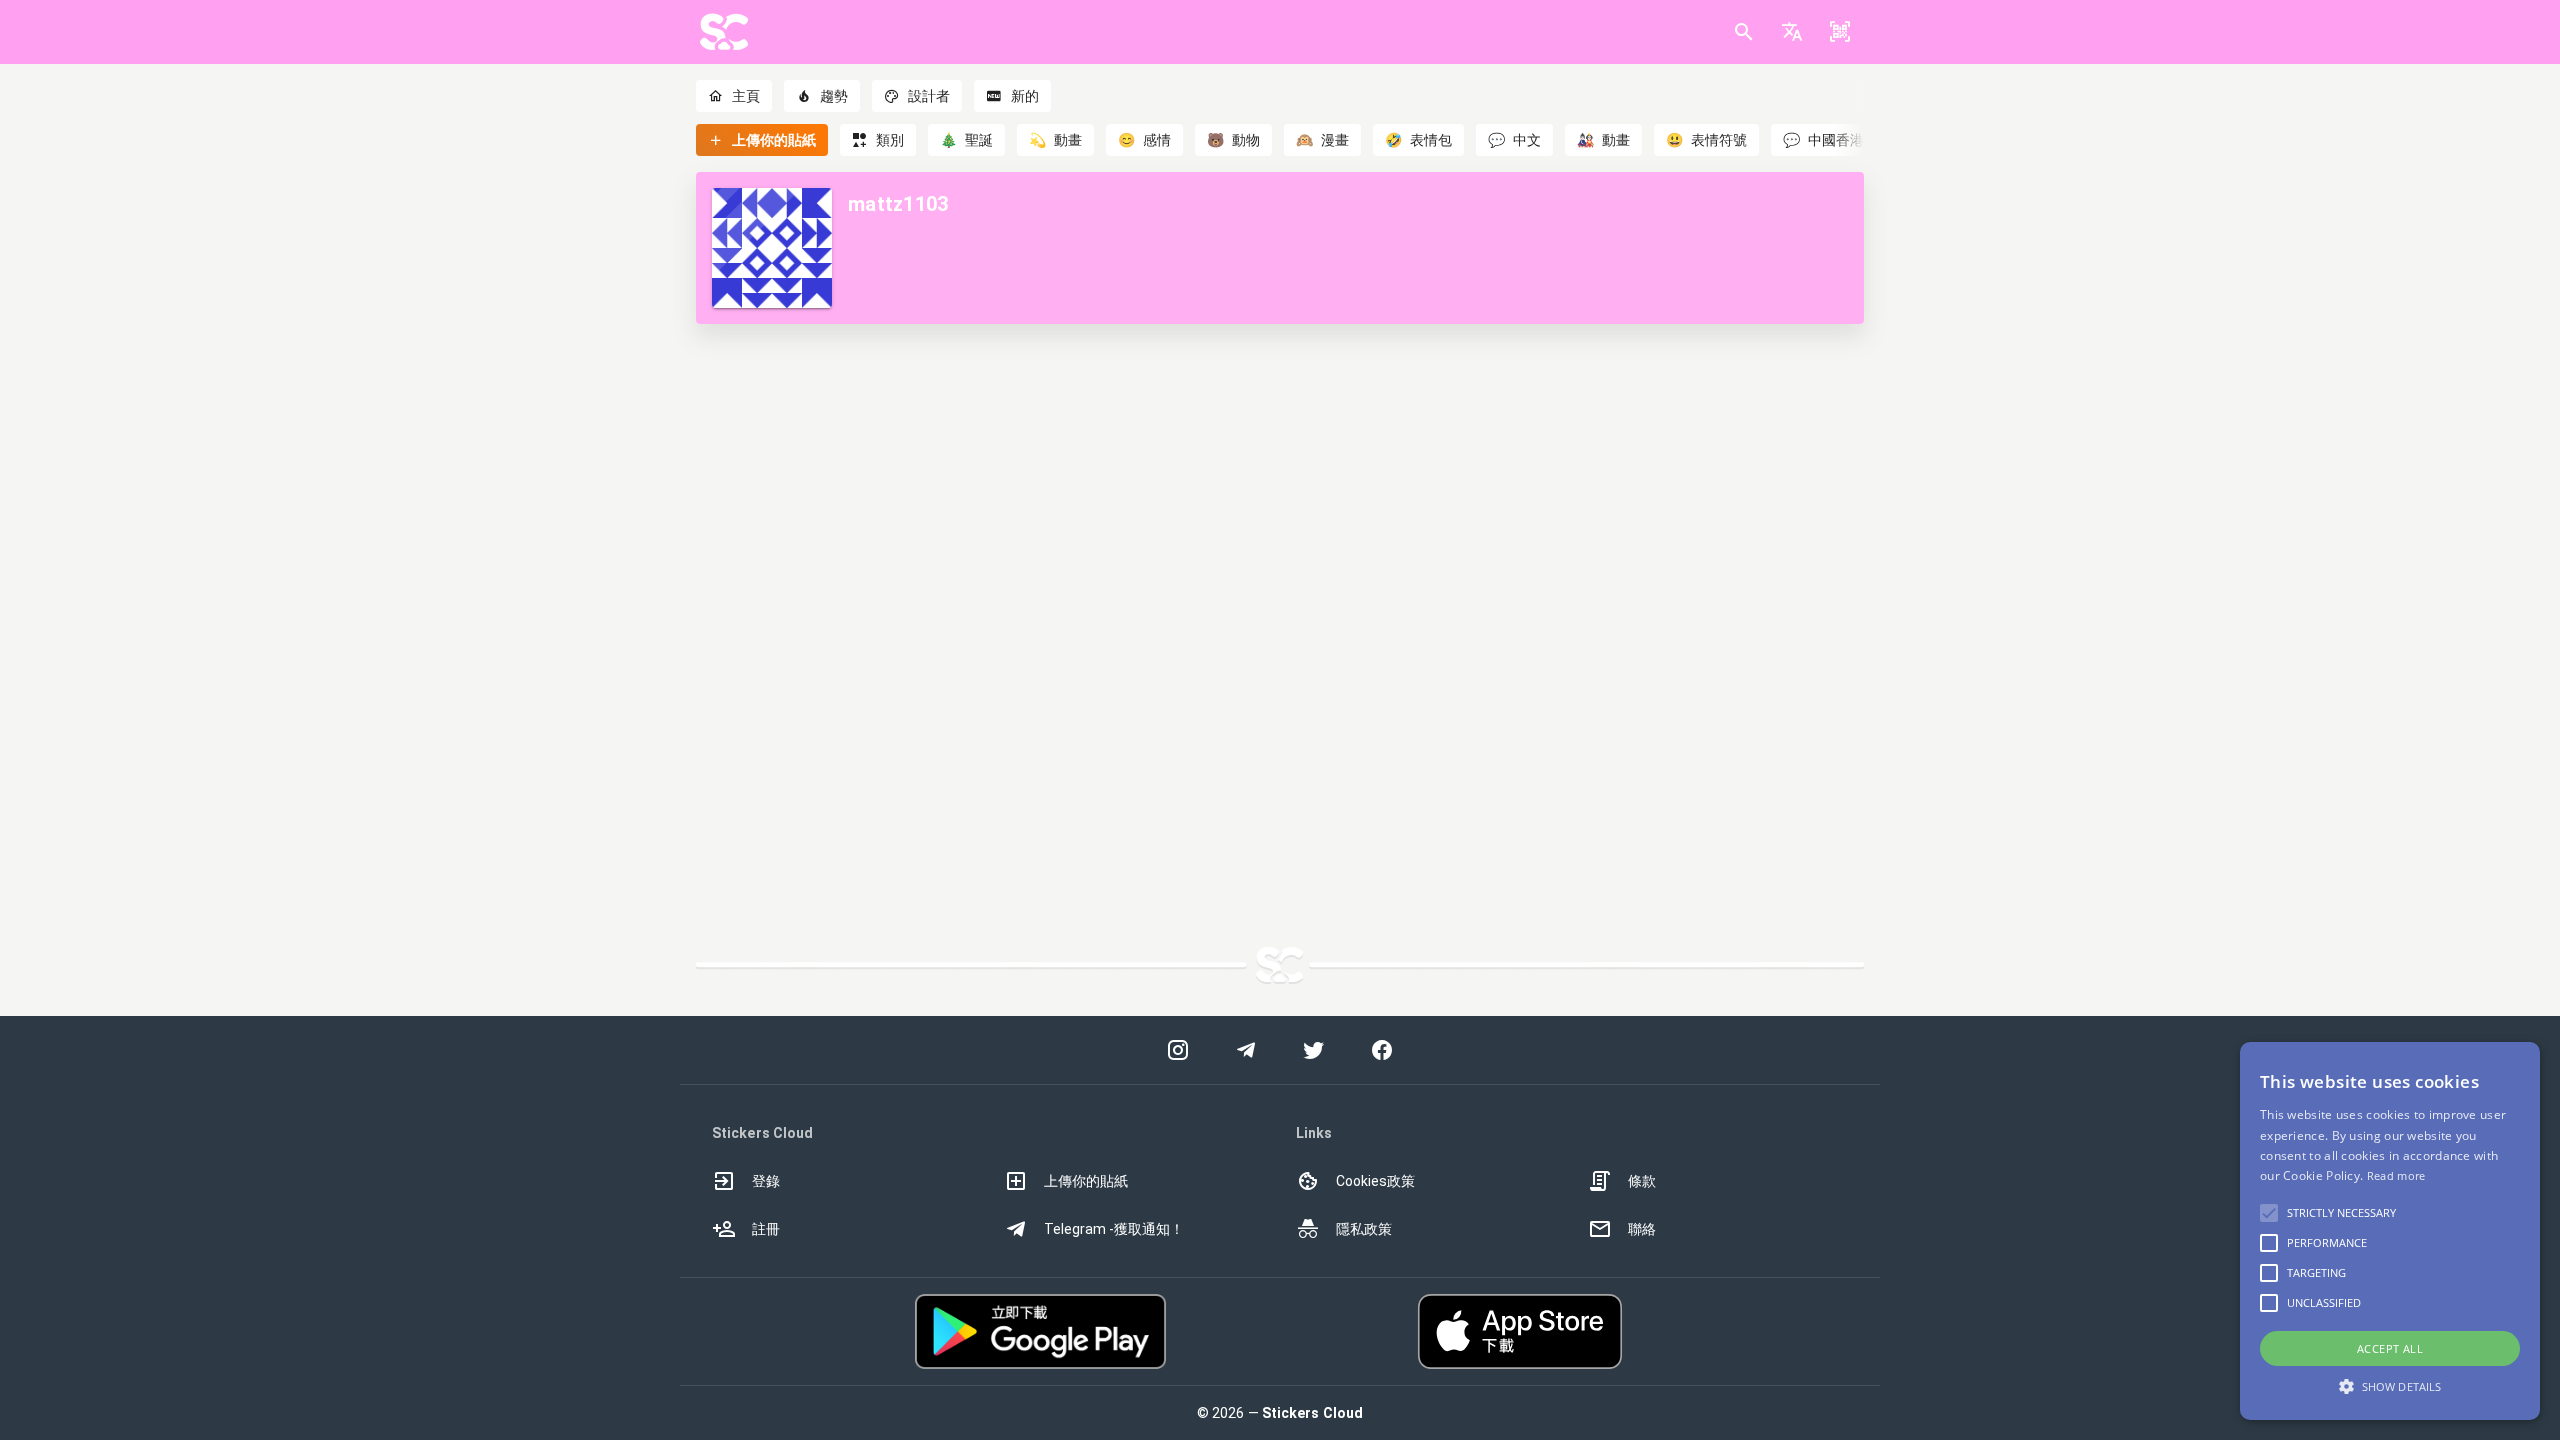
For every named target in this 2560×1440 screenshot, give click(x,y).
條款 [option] (1642, 1181)
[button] (1792, 32)
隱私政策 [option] (1364, 1229)
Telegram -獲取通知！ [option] (1114, 1229)
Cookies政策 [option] (1375, 1181)
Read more (2396, 1175)
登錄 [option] (766, 1181)
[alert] (2390, 1231)
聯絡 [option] (1642, 1229)
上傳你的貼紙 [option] (1086, 1181)
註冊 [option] (766, 1229)
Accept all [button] (2390, 1348)
